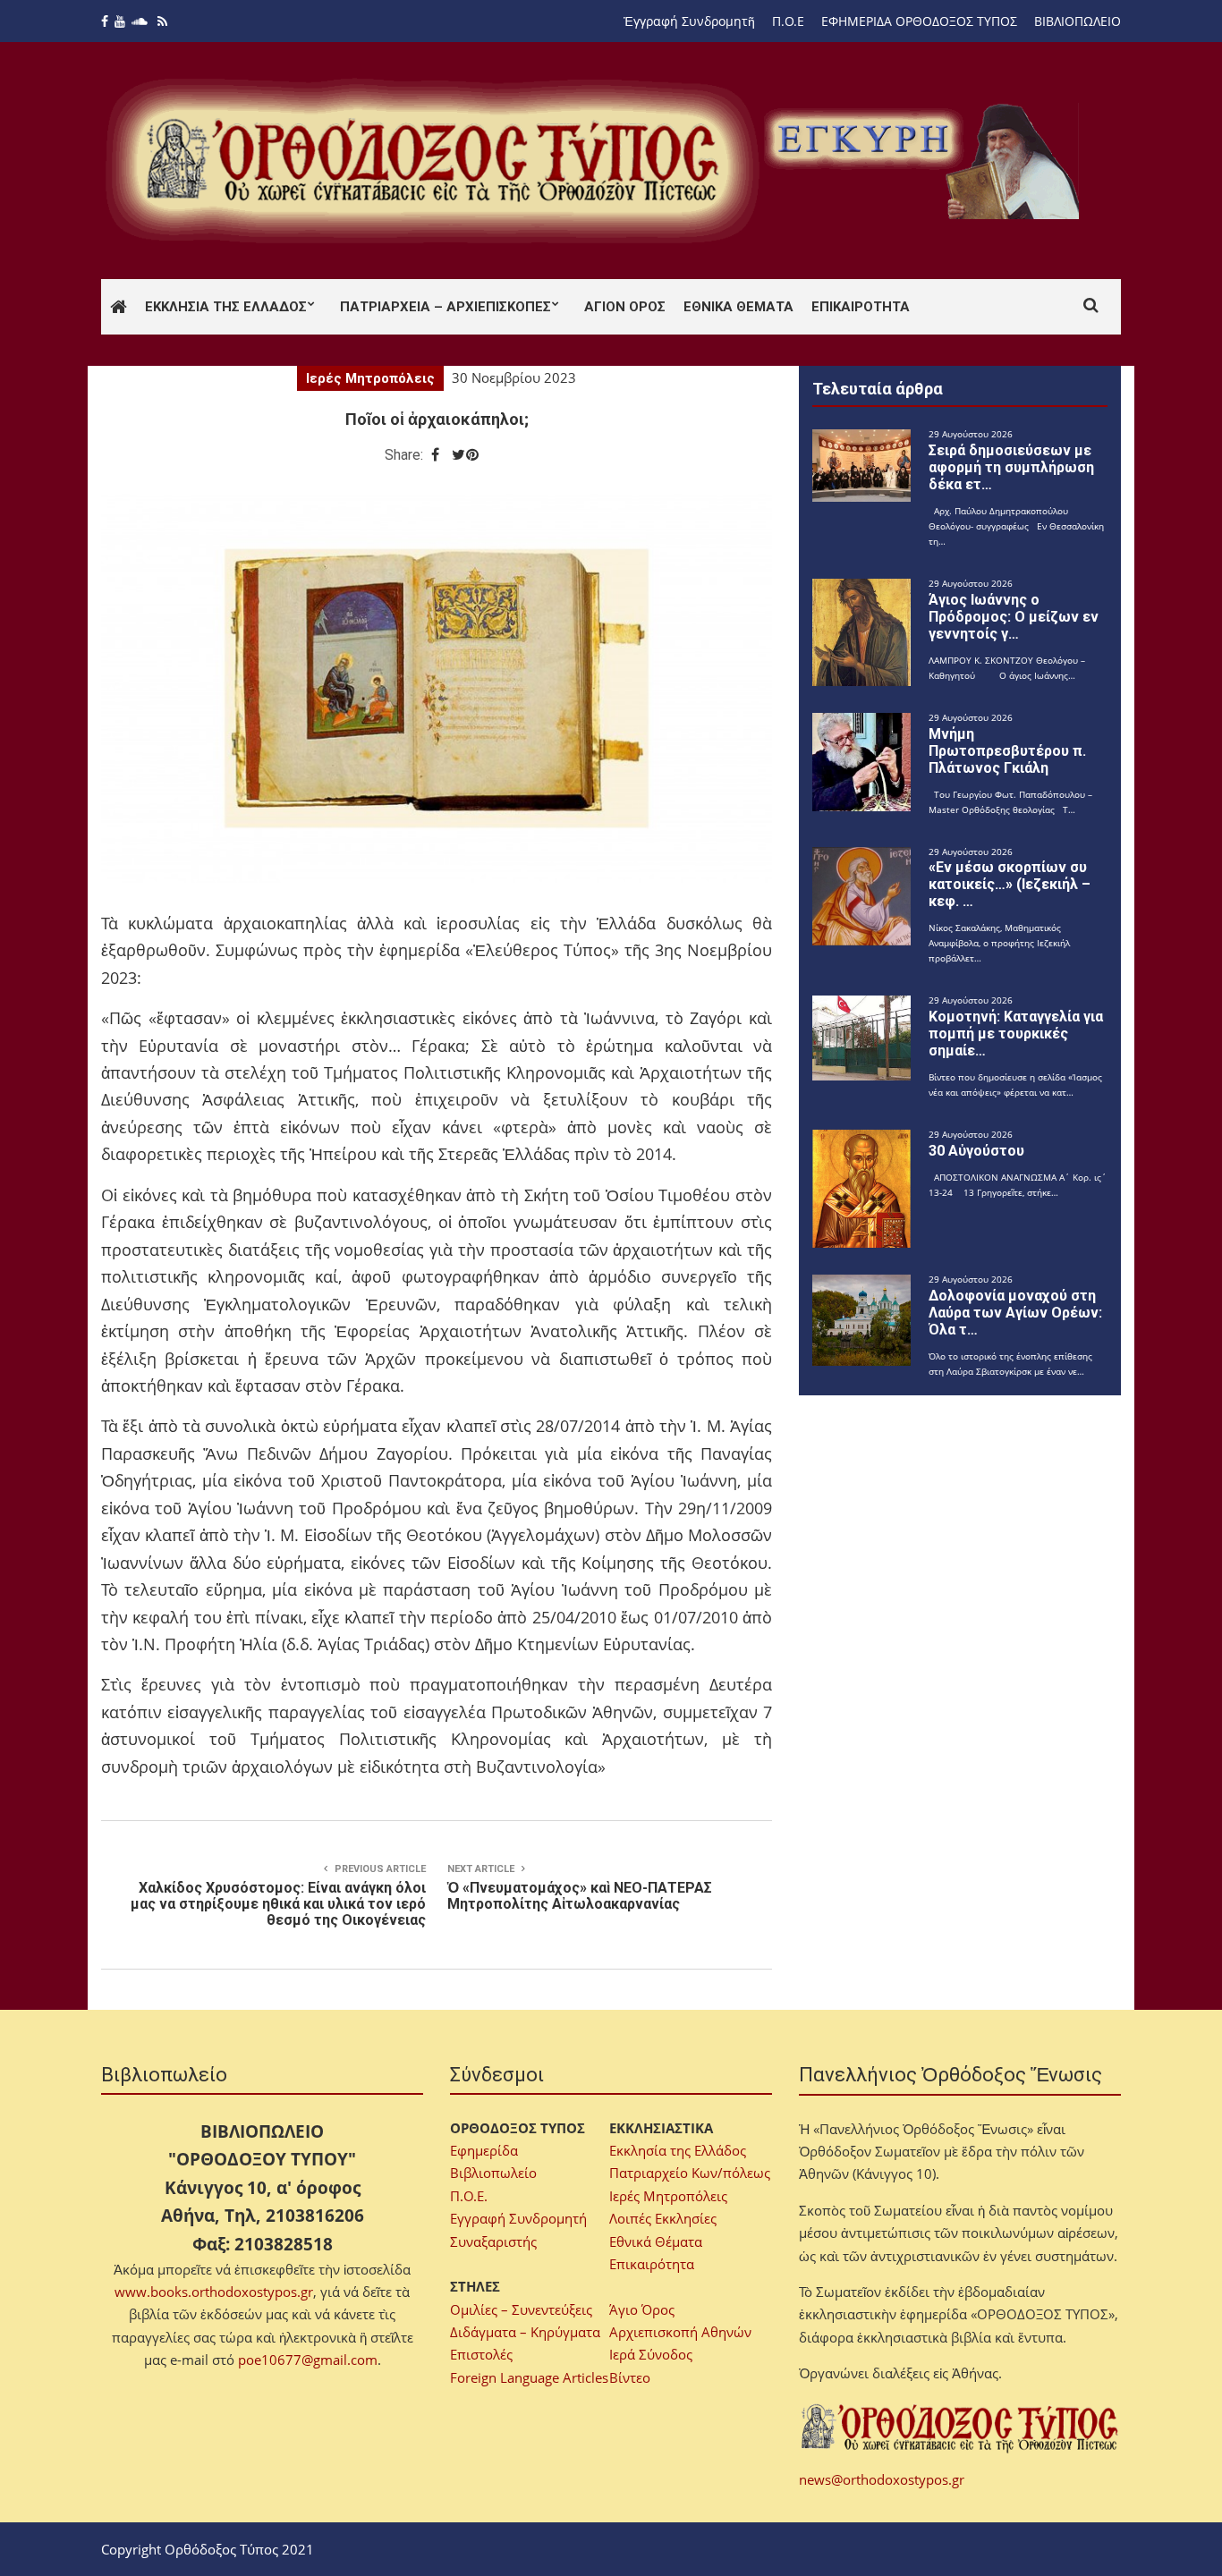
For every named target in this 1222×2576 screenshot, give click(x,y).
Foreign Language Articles (529, 2377)
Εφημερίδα (484, 2150)
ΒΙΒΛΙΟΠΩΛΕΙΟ (1078, 21)
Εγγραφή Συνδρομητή (518, 2218)
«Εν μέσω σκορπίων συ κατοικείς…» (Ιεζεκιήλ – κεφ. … (1010, 884)
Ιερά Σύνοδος (651, 2354)
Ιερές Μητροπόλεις (370, 378)
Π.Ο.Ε (788, 21)
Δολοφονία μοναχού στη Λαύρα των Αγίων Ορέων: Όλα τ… (1015, 1313)
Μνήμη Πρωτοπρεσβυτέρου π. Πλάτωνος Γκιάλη (1007, 751)
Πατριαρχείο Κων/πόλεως (690, 2173)
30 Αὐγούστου (976, 1151)
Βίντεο (630, 2377)
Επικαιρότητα (861, 307)
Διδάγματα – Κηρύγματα (525, 2332)
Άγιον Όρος (625, 307)
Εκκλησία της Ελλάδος (226, 307)
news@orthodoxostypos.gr (882, 2479)
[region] (925, 161)
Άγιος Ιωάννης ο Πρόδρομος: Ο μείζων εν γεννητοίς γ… (1014, 617)
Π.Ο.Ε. (469, 2196)
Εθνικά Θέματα (738, 307)
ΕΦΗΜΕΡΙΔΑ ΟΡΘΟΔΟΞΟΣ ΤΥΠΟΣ (919, 21)
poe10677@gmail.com (308, 2360)
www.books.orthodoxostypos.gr (214, 2292)
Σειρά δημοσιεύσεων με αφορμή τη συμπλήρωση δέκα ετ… (1011, 467)
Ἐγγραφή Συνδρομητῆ (689, 21)
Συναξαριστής (493, 2241)
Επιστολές (481, 2354)
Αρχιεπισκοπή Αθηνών (680, 2332)
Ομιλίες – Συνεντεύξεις (521, 2309)
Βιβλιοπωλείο (493, 2173)
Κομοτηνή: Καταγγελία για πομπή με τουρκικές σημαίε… (1016, 1034)
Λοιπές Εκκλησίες (663, 2218)
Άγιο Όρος (642, 2309)
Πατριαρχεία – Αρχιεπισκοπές (446, 307)
